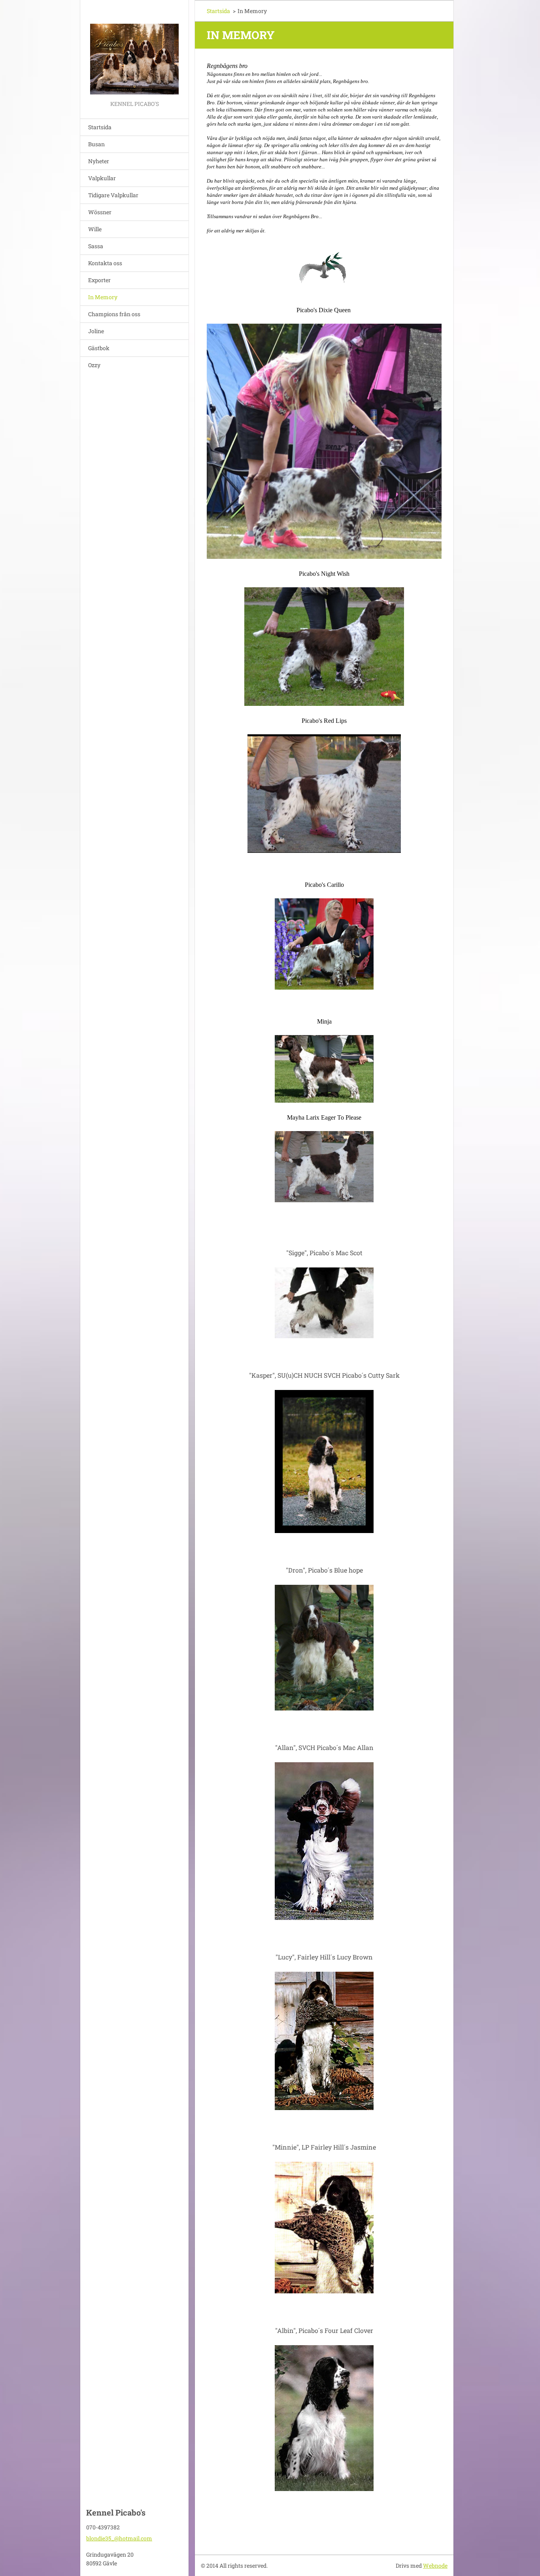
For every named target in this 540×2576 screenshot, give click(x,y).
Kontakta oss (105, 263)
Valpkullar (102, 178)
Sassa (96, 246)
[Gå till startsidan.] (134, 49)
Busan (96, 144)
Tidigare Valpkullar (113, 195)
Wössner (100, 212)
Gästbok (99, 348)
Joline (96, 331)
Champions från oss (114, 314)
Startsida (100, 127)
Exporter (99, 280)
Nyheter (99, 161)
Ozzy (94, 365)
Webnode (435, 2566)
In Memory (103, 297)
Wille (95, 229)
